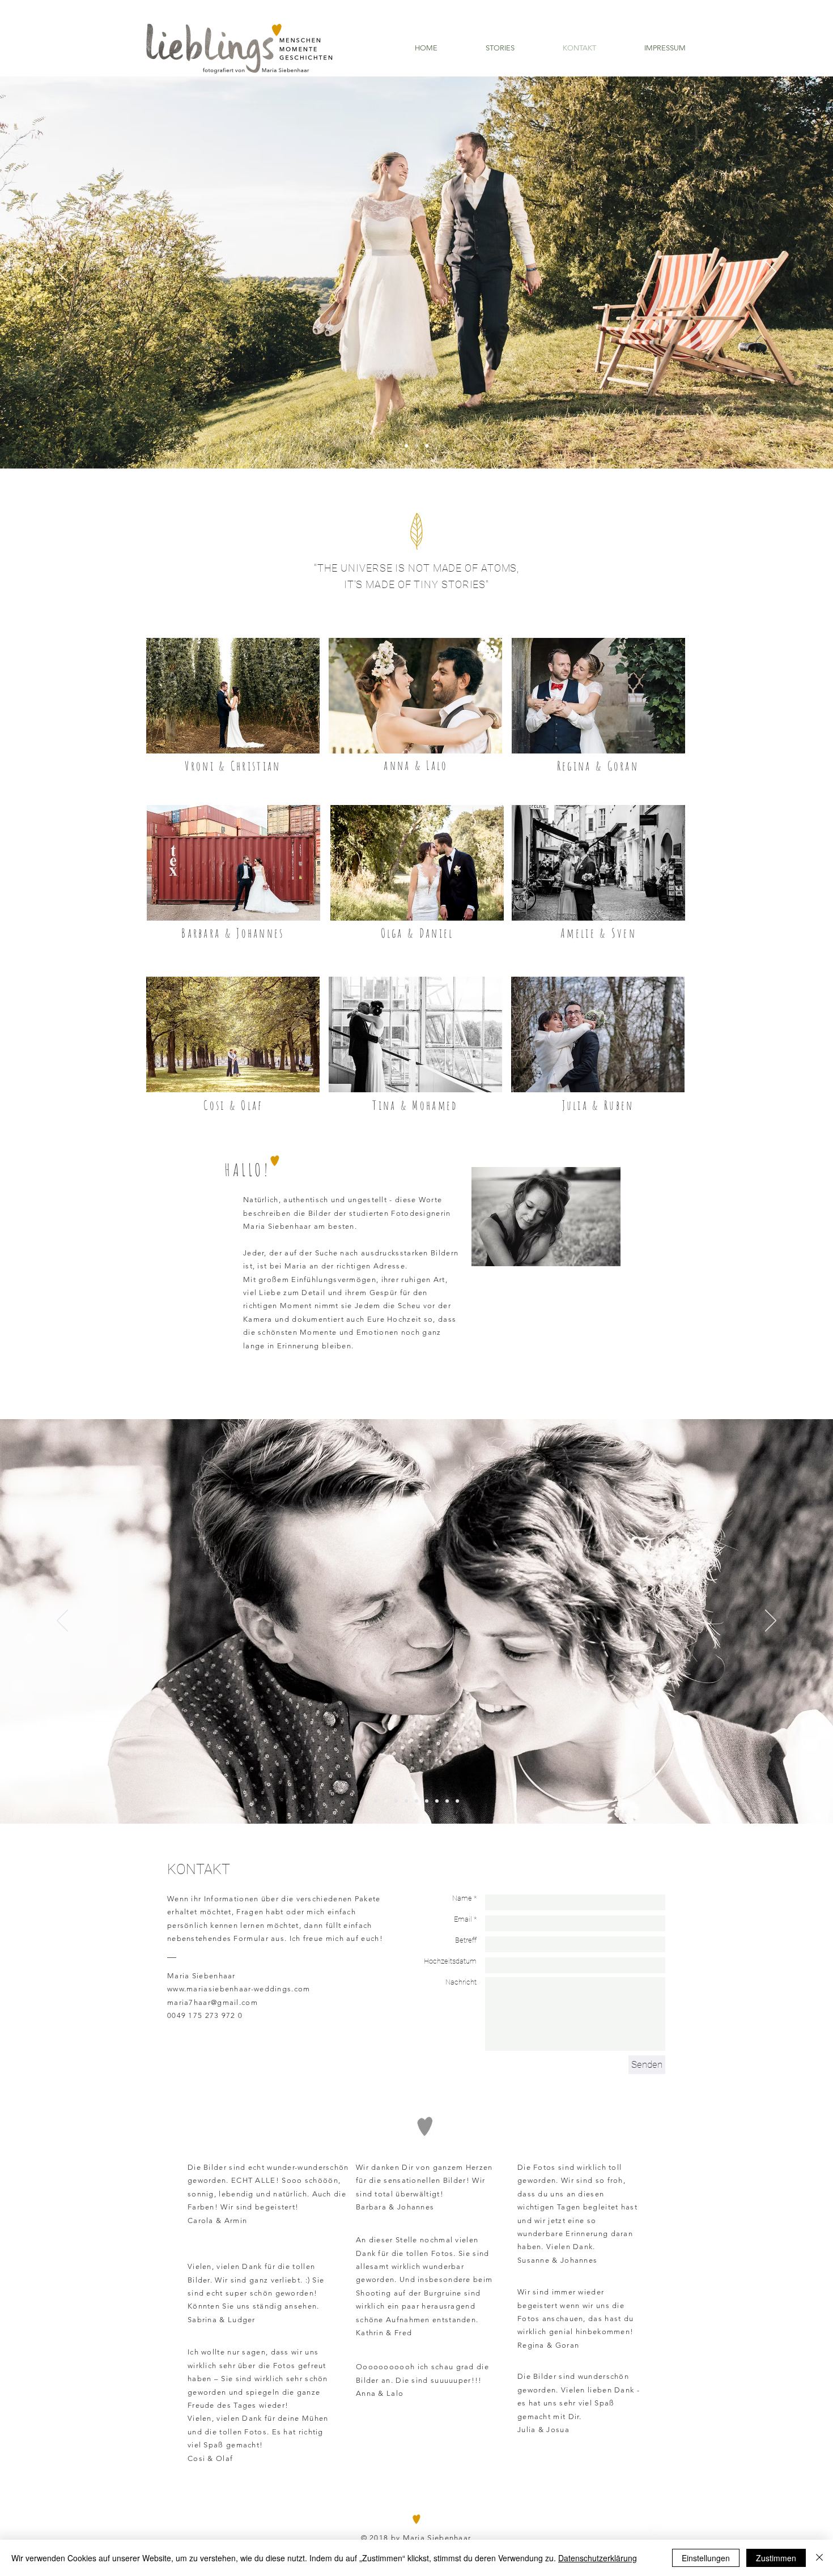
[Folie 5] (416, 1801)
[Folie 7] (437, 1801)
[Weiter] (771, 272)
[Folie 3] (427, 446)
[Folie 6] (427, 1801)
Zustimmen (776, 2558)
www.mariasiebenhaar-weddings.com (239, 1989)
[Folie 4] (406, 1801)
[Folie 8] (447, 1801)
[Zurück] (62, 272)
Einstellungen (706, 2558)
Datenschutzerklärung (598, 2558)
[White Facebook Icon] (628, 2532)
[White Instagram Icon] (658, 2532)
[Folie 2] (416, 446)
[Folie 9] (457, 1801)
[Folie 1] (406, 446)
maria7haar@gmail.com (212, 2002)
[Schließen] (819, 2558)
